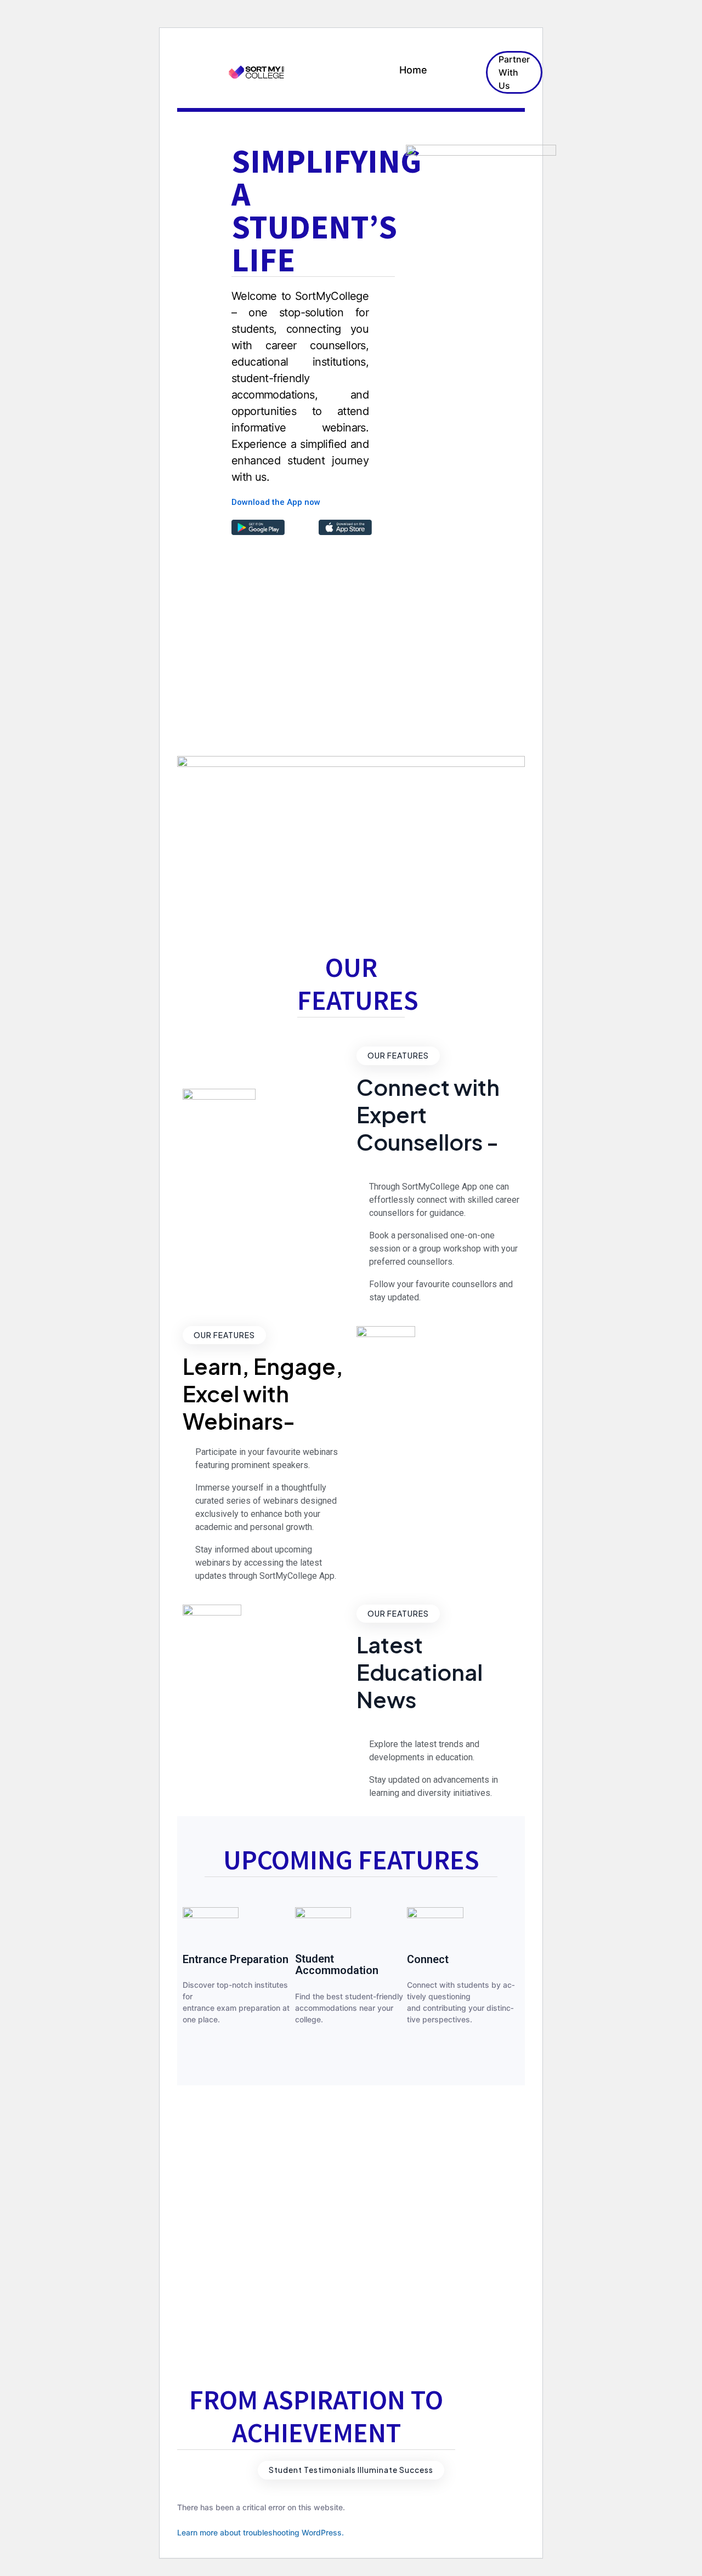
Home (413, 70)
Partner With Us (514, 72)
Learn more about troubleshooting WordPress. (261, 2532)
